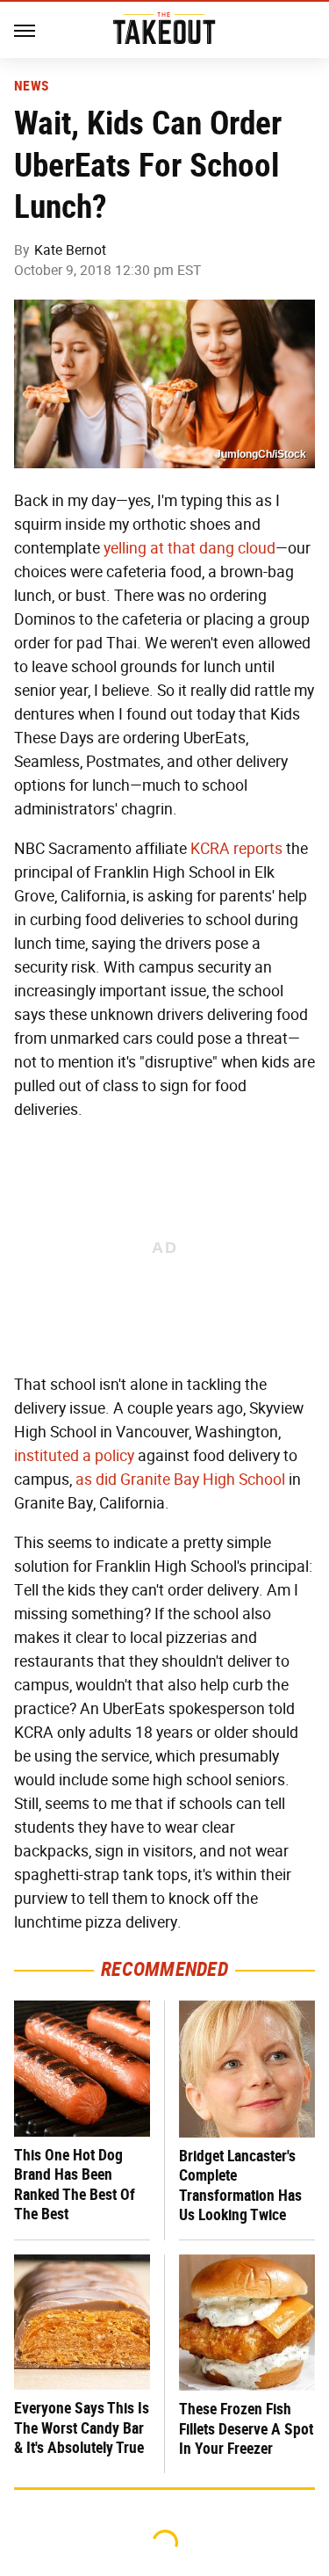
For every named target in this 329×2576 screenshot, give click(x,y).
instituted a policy (74, 1456)
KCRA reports (236, 849)
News (31, 86)
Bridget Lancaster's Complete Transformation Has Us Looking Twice (240, 2185)
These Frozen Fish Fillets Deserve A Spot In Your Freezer (246, 2428)
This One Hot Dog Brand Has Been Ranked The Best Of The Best (75, 2185)
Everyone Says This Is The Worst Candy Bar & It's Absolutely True (82, 2428)
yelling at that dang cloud (190, 548)
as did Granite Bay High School (180, 1480)
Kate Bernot (70, 250)
